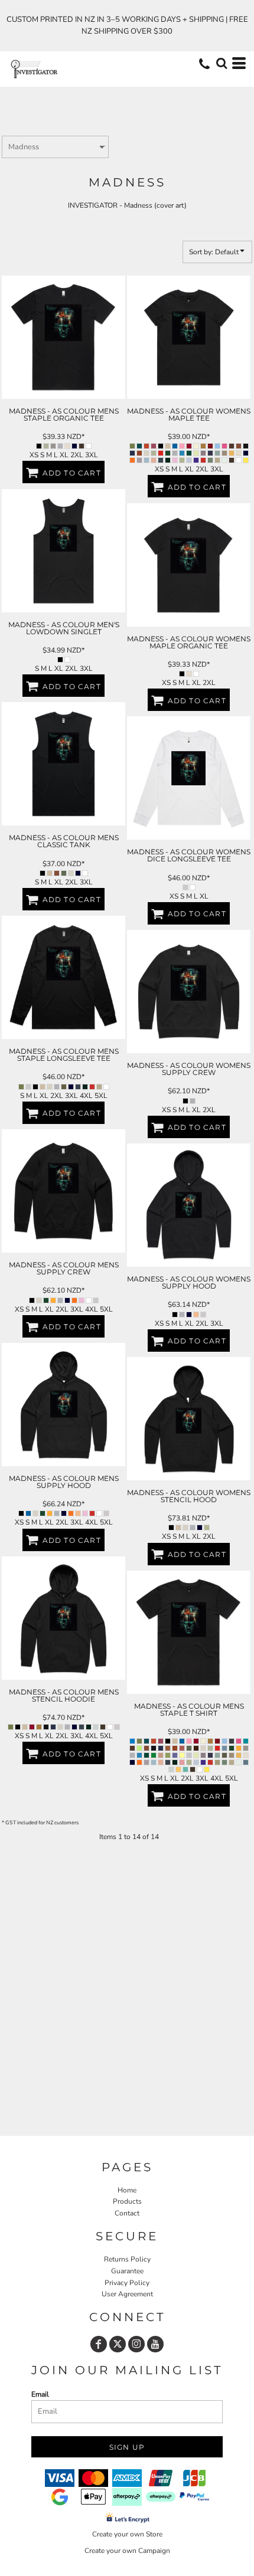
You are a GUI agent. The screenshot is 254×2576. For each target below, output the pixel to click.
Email (40, 2394)
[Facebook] (99, 2344)
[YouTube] (155, 2344)
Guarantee (127, 2271)
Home (127, 2190)
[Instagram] (136, 2344)
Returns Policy (127, 2259)
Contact (127, 2213)
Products (127, 2201)
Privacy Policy (127, 2283)
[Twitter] (118, 2344)
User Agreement (127, 2294)
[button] (222, 63)
